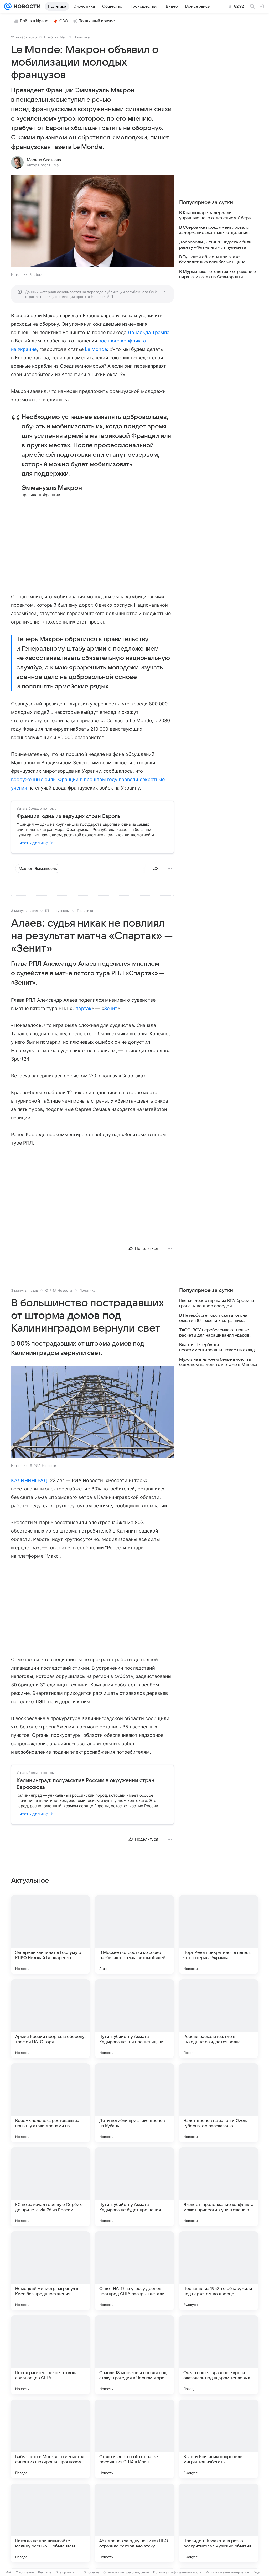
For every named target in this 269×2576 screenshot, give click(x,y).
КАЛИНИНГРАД (29, 1480)
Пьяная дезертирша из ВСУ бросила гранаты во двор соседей (217, 1303)
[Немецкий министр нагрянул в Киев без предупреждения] (50, 2271)
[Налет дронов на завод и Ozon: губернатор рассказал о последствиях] (219, 2103)
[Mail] (8, 6)
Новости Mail (55, 37)
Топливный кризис (97, 21)
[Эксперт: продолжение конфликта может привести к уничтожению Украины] (219, 2187)
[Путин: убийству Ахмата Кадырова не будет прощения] (134, 2187)
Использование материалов (227, 2572)
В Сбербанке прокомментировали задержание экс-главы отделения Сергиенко (214, 230)
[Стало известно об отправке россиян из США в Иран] (134, 2439)
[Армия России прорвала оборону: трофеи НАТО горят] (50, 2019)
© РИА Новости (59, 1290)
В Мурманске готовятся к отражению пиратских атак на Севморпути (218, 274)
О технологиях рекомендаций (126, 2572)
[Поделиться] (156, 869)
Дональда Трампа (149, 332)
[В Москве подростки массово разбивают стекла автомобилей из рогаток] (134, 1935)
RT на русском (57, 911)
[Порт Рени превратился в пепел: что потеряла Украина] (219, 1935)
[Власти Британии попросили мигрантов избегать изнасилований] (219, 2439)
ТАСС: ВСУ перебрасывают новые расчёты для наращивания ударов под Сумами (214, 1333)
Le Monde (96, 349)
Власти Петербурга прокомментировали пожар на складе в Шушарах (218, 1347)
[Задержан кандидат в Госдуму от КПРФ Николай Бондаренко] (50, 1935)
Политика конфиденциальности (177, 2572)
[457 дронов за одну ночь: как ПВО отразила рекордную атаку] (134, 2523)
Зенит (111, 1008)
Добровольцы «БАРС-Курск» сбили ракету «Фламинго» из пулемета (215, 245)
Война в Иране (34, 21)
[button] (92, 221)
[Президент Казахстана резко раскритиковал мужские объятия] (219, 2523)
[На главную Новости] (26, 6)
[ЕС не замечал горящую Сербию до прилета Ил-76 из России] (50, 2187)
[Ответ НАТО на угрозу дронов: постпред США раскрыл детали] (134, 2271)
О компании (25, 2572)
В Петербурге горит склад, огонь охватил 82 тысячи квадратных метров (213, 1318)
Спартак (82, 1008)
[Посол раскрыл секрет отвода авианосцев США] (50, 2355)
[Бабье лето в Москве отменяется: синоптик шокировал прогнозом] (50, 2439)
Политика (82, 37)
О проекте (91, 2572)
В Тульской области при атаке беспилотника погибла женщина (212, 259)
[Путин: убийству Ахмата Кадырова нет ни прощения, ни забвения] (134, 2019)
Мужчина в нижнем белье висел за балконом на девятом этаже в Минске (218, 1362)
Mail (8, 2572)
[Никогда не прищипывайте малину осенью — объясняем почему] (50, 2523)
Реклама (45, 2572)
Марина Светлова (44, 160)
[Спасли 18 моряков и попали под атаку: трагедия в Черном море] (134, 2355)
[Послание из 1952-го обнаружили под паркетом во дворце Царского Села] (219, 2271)
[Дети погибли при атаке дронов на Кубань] (134, 2103)
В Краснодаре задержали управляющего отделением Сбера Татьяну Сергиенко (215, 215)
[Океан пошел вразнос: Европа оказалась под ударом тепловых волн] (219, 2355)
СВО (64, 21)
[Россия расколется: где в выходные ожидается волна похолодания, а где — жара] (219, 2019)
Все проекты (65, 2572)
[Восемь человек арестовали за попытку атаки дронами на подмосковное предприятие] (50, 2103)
